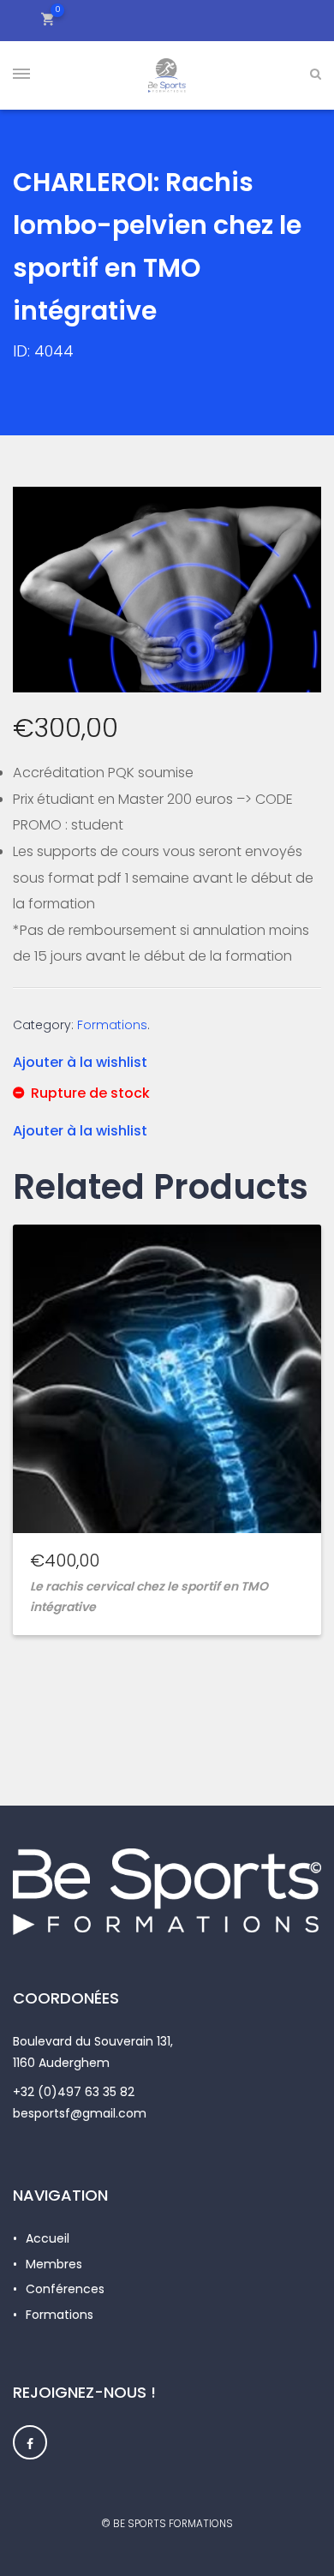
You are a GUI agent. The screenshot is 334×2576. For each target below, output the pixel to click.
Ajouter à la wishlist (80, 1062)
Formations (112, 1025)
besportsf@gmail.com (80, 2113)
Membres (54, 2264)
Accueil (48, 2238)
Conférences (65, 2289)
